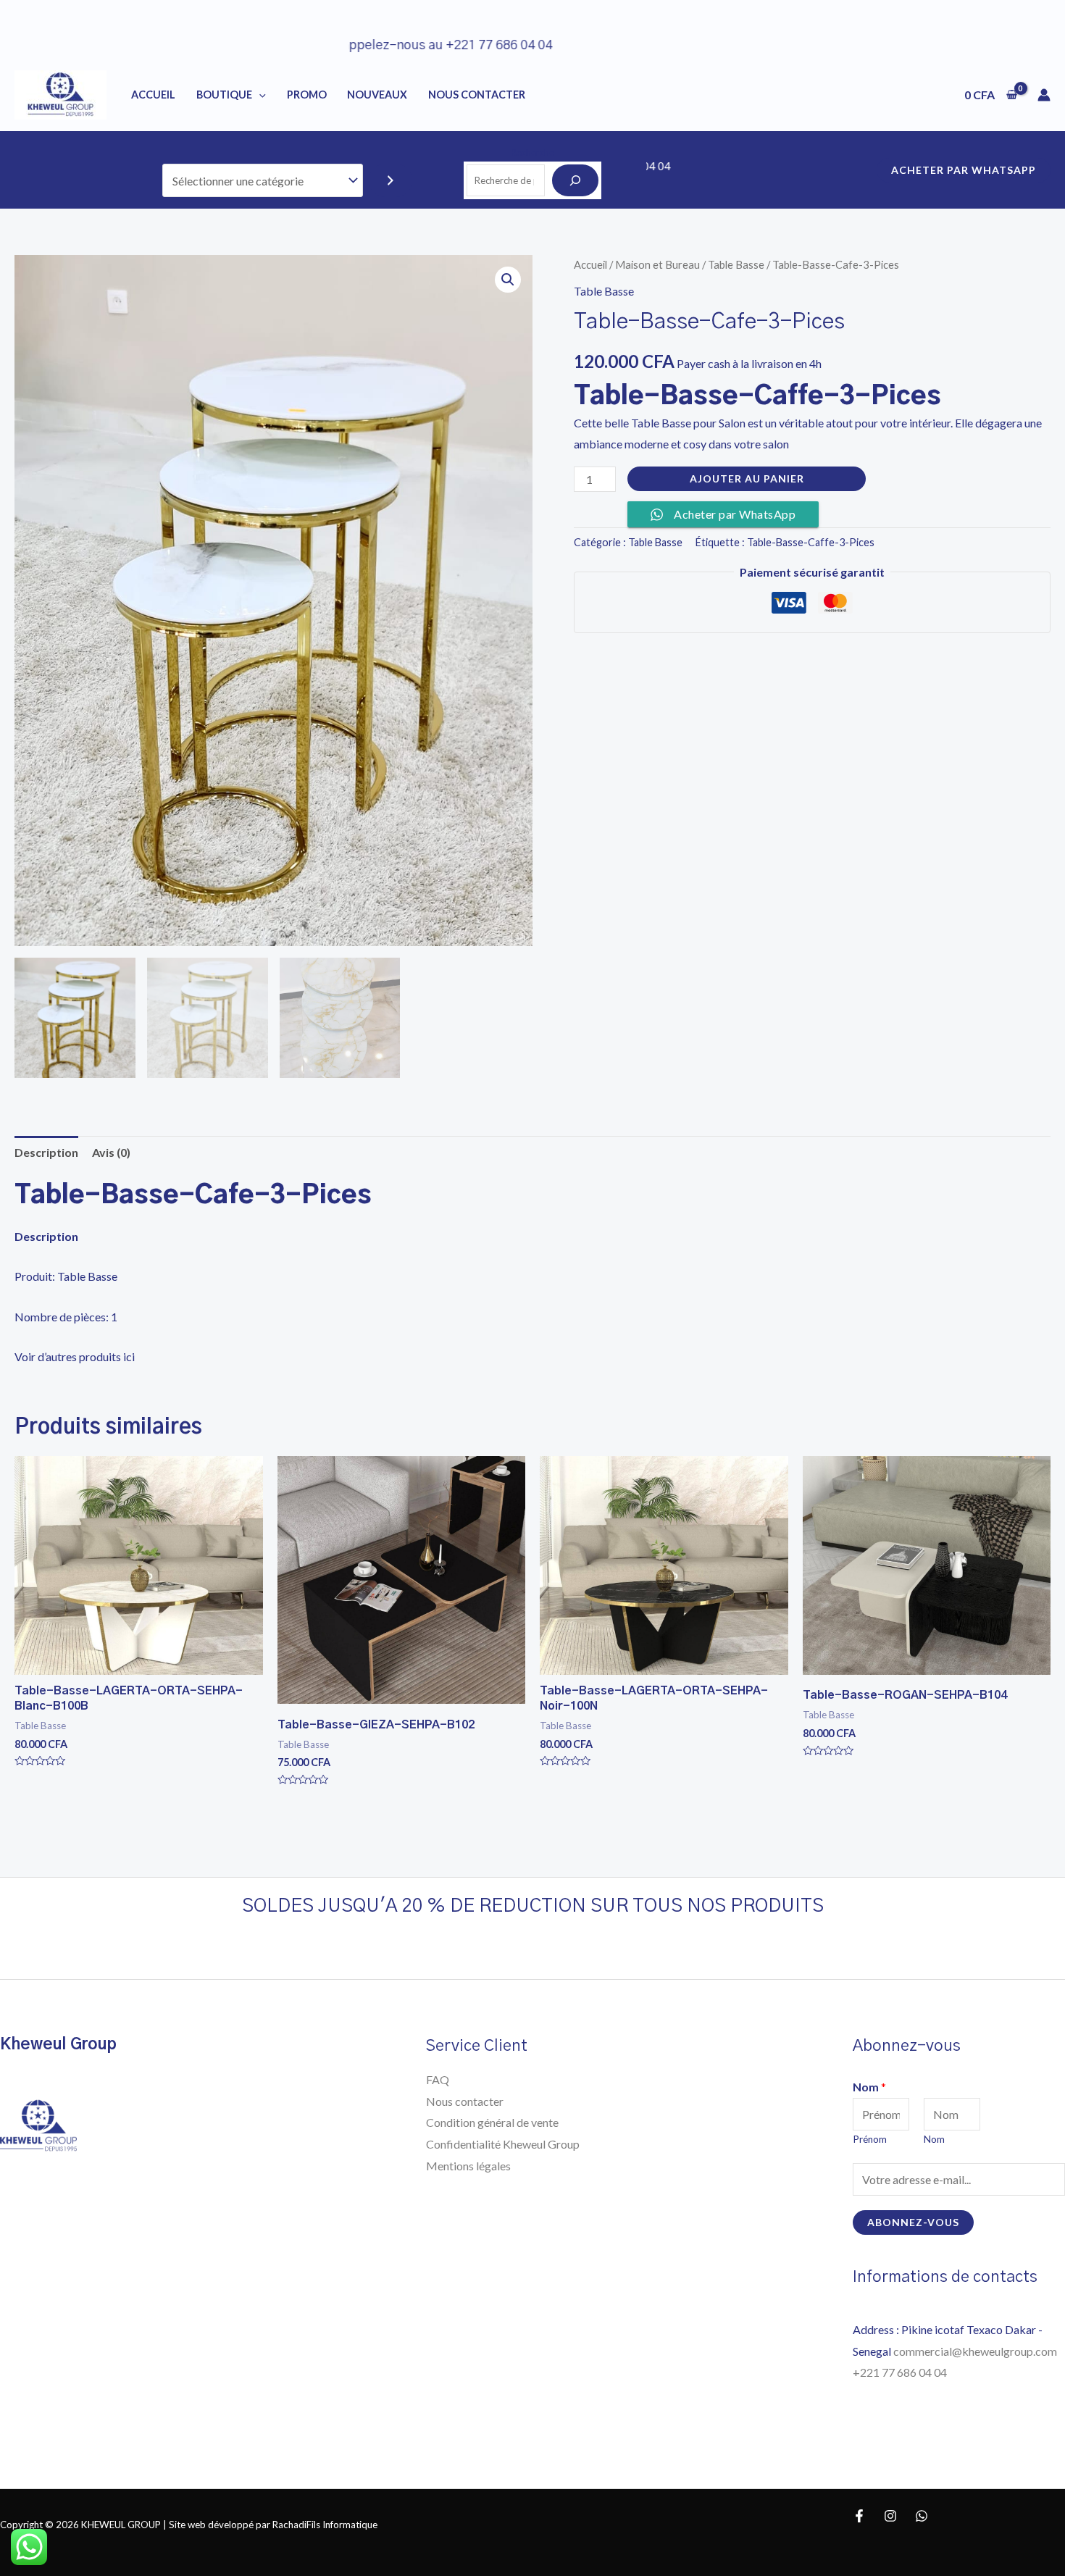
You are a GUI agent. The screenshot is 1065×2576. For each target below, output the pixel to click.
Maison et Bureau (657, 264)
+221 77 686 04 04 (901, 2372)
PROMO (307, 95)
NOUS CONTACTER (477, 95)
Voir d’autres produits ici (75, 1356)
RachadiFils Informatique (325, 2525)
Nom (869, 2087)
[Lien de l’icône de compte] (1044, 95)
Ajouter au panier (747, 478)
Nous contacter (465, 2101)
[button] (508, 280)
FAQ (438, 2079)
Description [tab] (46, 1152)
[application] (259, 95)
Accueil (153, 95)
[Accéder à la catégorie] (390, 181)
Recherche (532, 152)
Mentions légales (468, 2166)
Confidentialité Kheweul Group (503, 2144)
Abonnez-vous (913, 2222)
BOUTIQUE (224, 95)
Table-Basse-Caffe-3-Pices (811, 542)
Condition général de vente (492, 2122)
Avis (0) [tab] (111, 1152)
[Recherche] (575, 180)
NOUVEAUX (377, 95)
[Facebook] (859, 2516)
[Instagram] (890, 2516)
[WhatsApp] (922, 2516)
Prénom (870, 2139)
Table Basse (736, 264)
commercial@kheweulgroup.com (975, 2351)
